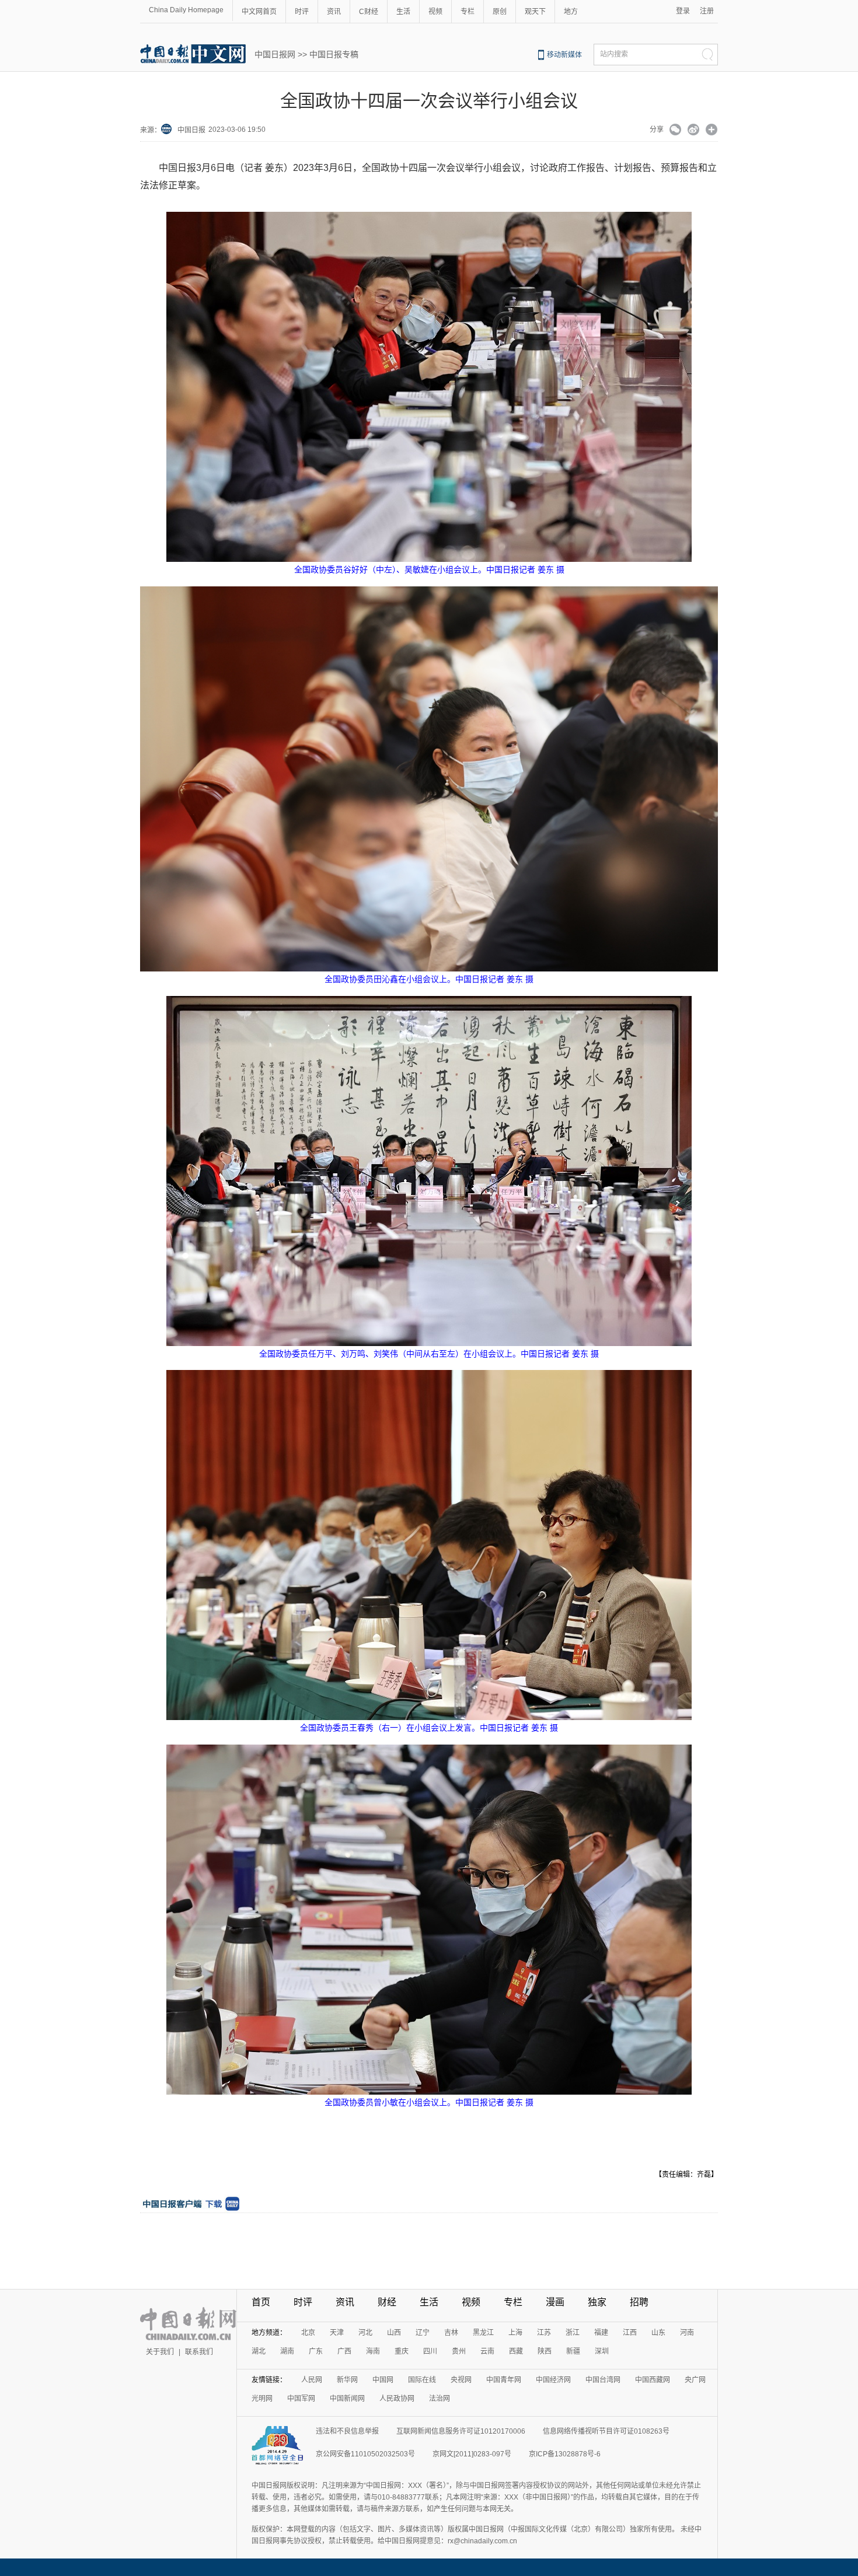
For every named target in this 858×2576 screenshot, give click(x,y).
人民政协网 (397, 2399)
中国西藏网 (653, 2380)
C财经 (369, 12)
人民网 (312, 2380)
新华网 (347, 2380)
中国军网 (301, 2399)
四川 (430, 2351)
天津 (337, 2333)
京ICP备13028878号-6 (565, 2454)
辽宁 (423, 2333)
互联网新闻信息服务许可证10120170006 (461, 2431)
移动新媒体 (564, 55)
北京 (308, 2333)
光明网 (262, 2399)
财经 (387, 2302)
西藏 (516, 2351)
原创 (500, 12)
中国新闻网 (347, 2399)
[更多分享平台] (712, 131)
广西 (344, 2351)
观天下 (535, 12)
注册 (707, 11)
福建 (601, 2333)
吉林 (451, 2333)
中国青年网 (504, 2380)
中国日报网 (275, 54)
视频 (435, 12)
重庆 (402, 2351)
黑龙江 (483, 2333)
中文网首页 (259, 12)
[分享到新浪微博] (694, 131)
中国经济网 (553, 2380)
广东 (316, 2351)
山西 (394, 2333)
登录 (683, 11)
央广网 (695, 2380)
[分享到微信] (676, 131)
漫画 (555, 2302)
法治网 (440, 2399)
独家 (597, 2302)
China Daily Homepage (186, 10)
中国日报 (191, 130)
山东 (658, 2333)
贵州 (459, 2351)
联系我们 (199, 2352)
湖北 (259, 2351)
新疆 (573, 2351)
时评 (302, 12)
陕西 (545, 2351)
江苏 (544, 2333)
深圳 (602, 2351)
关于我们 (160, 2352)
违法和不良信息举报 (347, 2431)
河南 (687, 2333)
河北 (365, 2333)
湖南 (287, 2351)
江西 (630, 2333)
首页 (261, 2302)
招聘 (639, 2302)
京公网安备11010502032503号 (365, 2454)
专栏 (468, 12)
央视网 (461, 2380)
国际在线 (422, 2380)
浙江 (573, 2333)
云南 (487, 2351)
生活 (403, 12)
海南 (373, 2351)
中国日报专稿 (334, 54)
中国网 (383, 2380)
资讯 (334, 12)
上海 (515, 2333)
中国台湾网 (603, 2380)
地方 (571, 12)
